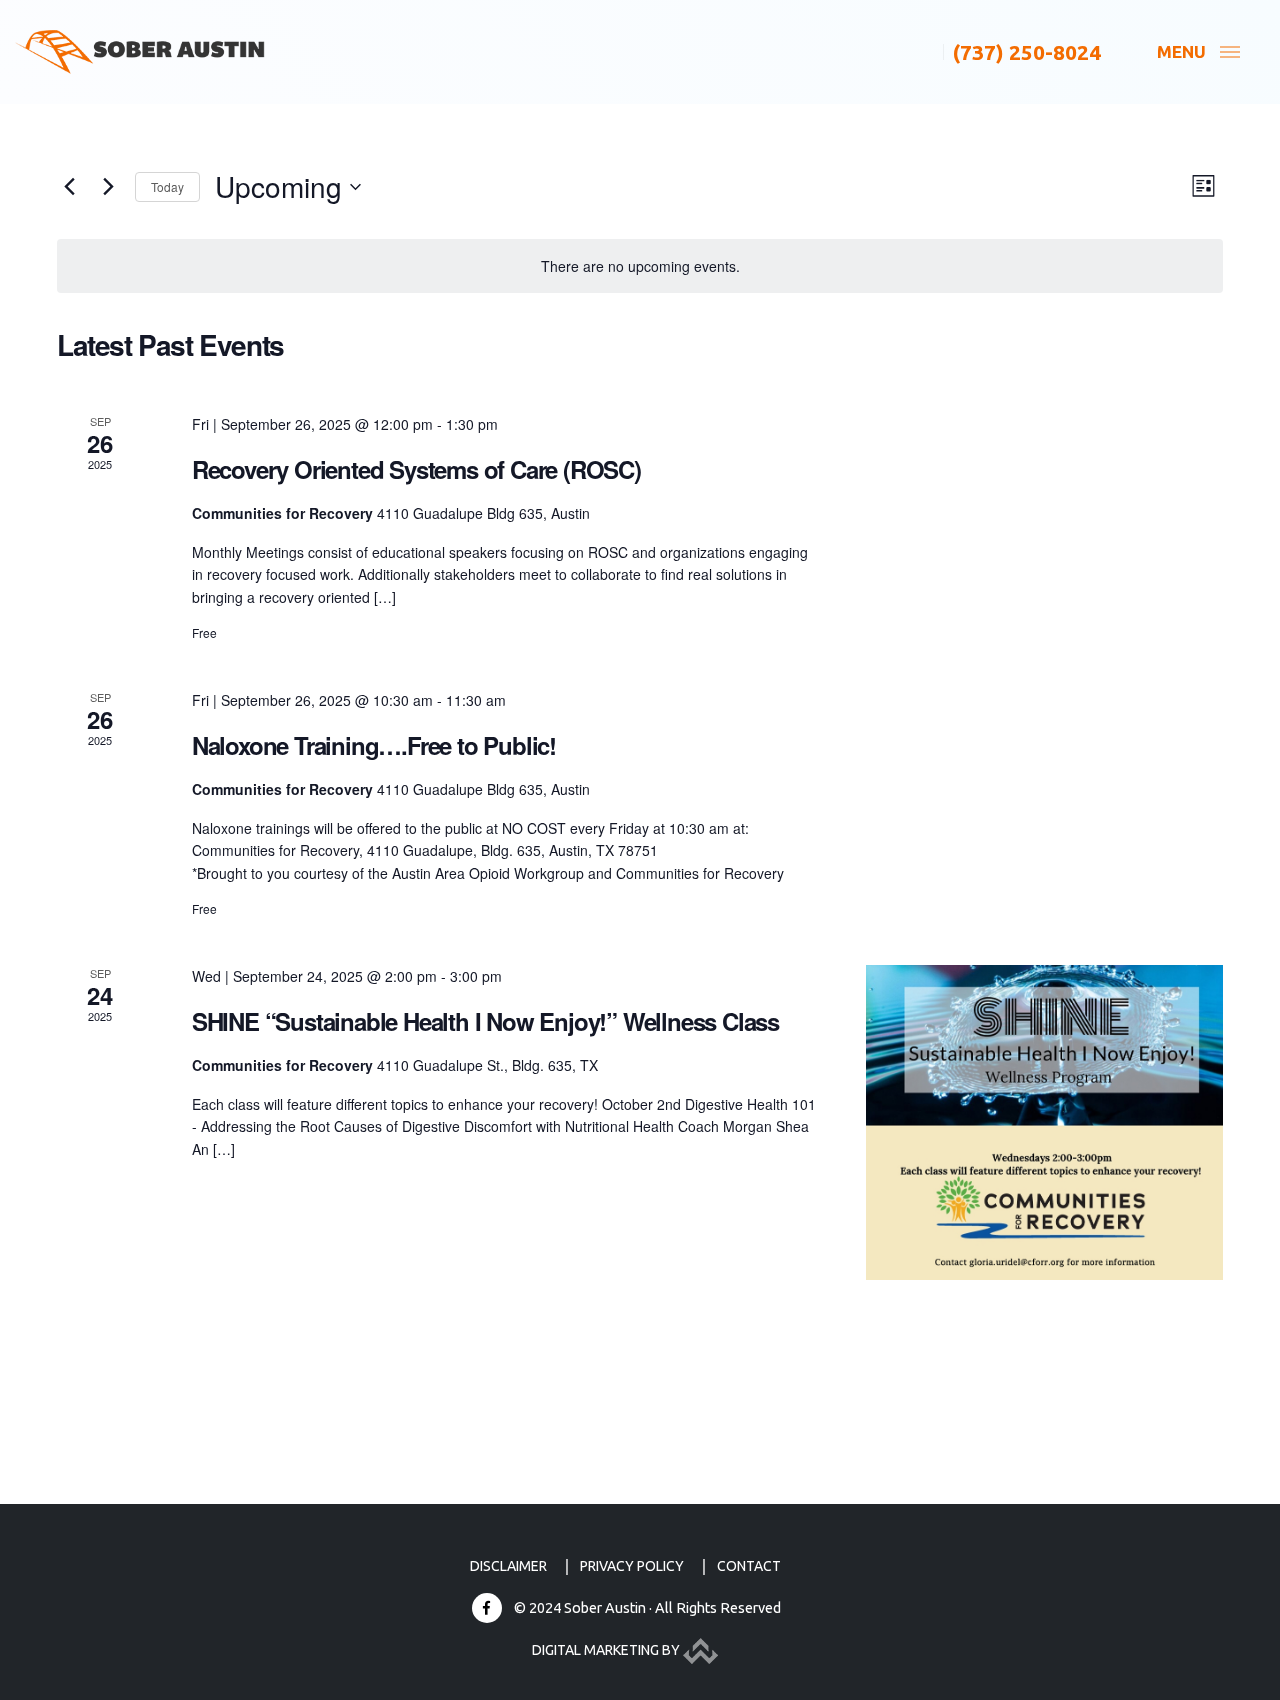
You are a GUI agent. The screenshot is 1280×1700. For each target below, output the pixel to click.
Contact (749, 1566)
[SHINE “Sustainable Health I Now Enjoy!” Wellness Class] (1044, 1122)
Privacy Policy (632, 1566)
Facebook (487, 1608)
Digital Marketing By (607, 1650)
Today (167, 186)
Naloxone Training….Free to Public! (374, 745)
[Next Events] (108, 187)
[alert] (640, 266)
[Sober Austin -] (140, 52)
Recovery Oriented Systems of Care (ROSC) (416, 469)
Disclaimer (508, 1566)
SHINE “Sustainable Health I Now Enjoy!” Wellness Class (485, 1021)
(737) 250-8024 (1027, 52)
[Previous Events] (69, 187)
